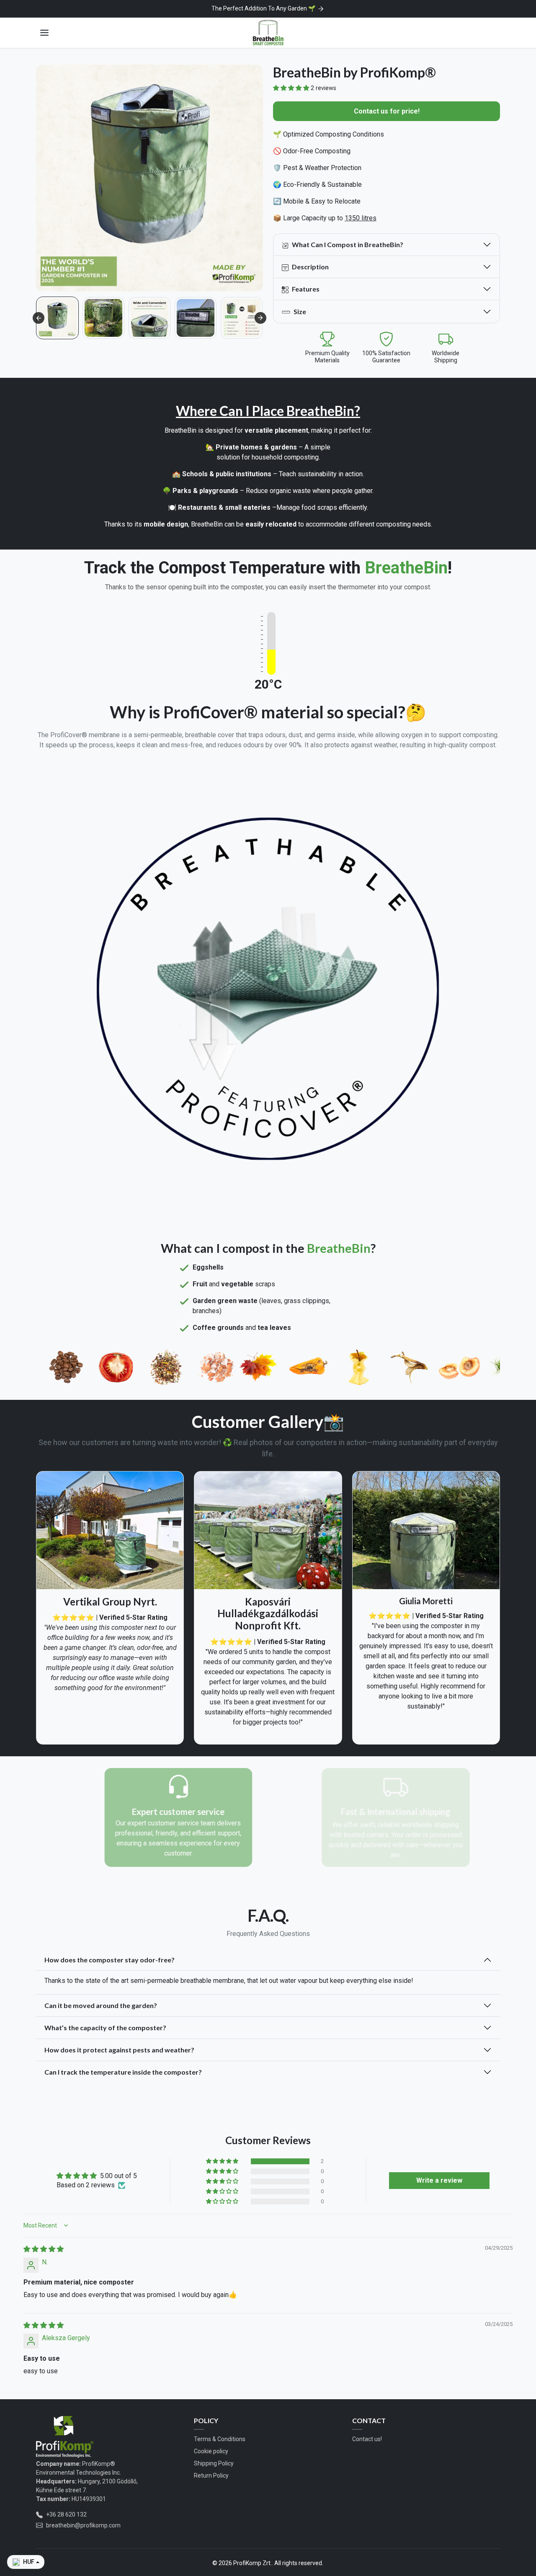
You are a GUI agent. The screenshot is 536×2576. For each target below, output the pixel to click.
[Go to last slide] (39, 318)
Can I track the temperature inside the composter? (123, 2072)
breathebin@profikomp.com (83, 2525)
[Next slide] (260, 318)
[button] (44, 33)
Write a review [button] (439, 2180)
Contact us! (367, 2439)
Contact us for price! (387, 111)
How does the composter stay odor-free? (110, 1960)
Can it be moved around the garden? (101, 2005)
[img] (44, 2249)
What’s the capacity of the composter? (105, 2028)
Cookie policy (211, 2451)
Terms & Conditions (220, 2439)
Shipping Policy (214, 2463)
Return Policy (211, 2475)
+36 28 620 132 (66, 2514)
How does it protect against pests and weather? (119, 2050)
